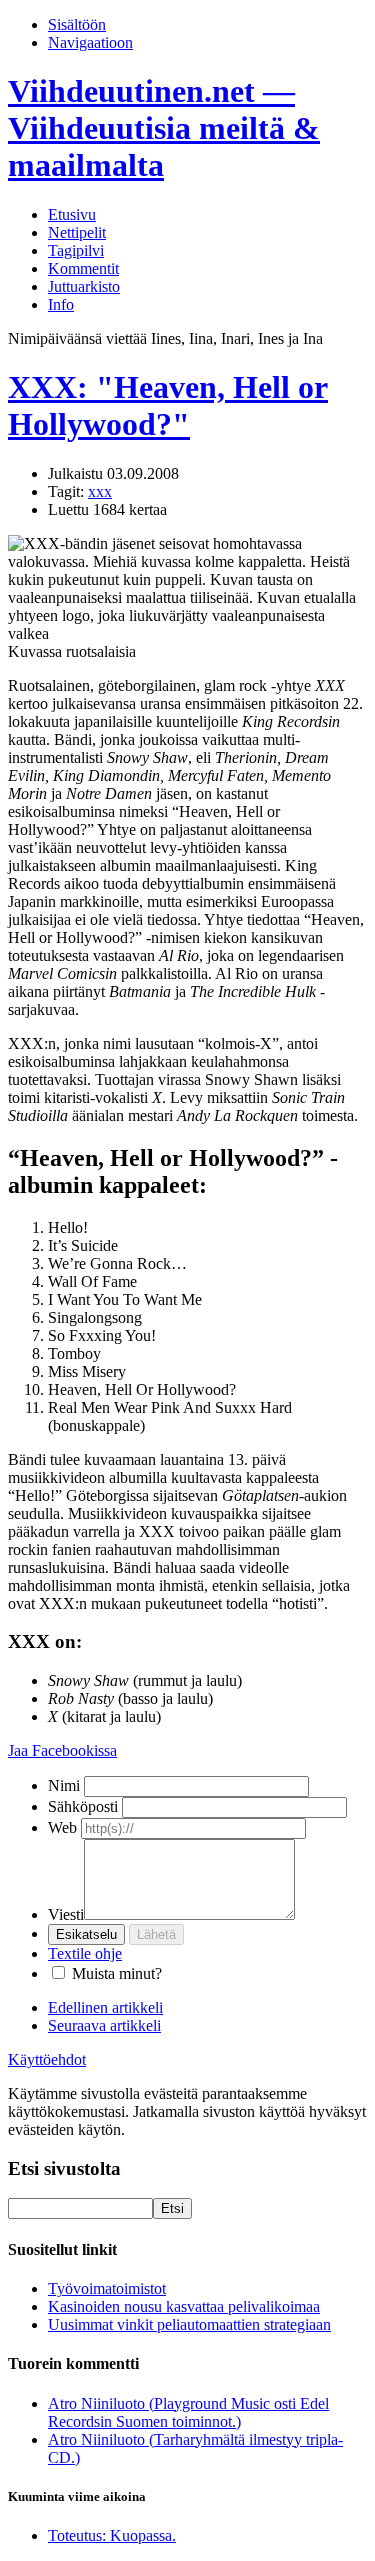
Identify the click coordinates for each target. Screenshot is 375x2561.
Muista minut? (117, 1973)
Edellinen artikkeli (105, 2007)
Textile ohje (85, 1953)
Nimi (64, 1785)
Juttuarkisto (84, 286)
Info (61, 304)
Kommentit (83, 268)
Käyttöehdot (47, 2059)
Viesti (66, 1914)
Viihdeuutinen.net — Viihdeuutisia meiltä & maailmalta (164, 128)
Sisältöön (77, 24)
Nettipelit (77, 232)
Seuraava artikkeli (104, 2025)
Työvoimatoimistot (107, 2288)
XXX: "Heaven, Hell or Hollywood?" (168, 405)
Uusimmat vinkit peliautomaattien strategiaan (189, 2324)
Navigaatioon (90, 42)
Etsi (172, 2208)
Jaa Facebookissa (62, 1750)
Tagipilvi (76, 250)
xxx (100, 491)
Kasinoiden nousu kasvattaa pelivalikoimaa (184, 2306)
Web (62, 1827)
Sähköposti (83, 1806)
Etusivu (72, 214)
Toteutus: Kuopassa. (112, 2535)
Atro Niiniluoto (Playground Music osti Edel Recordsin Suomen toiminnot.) (188, 2412)
